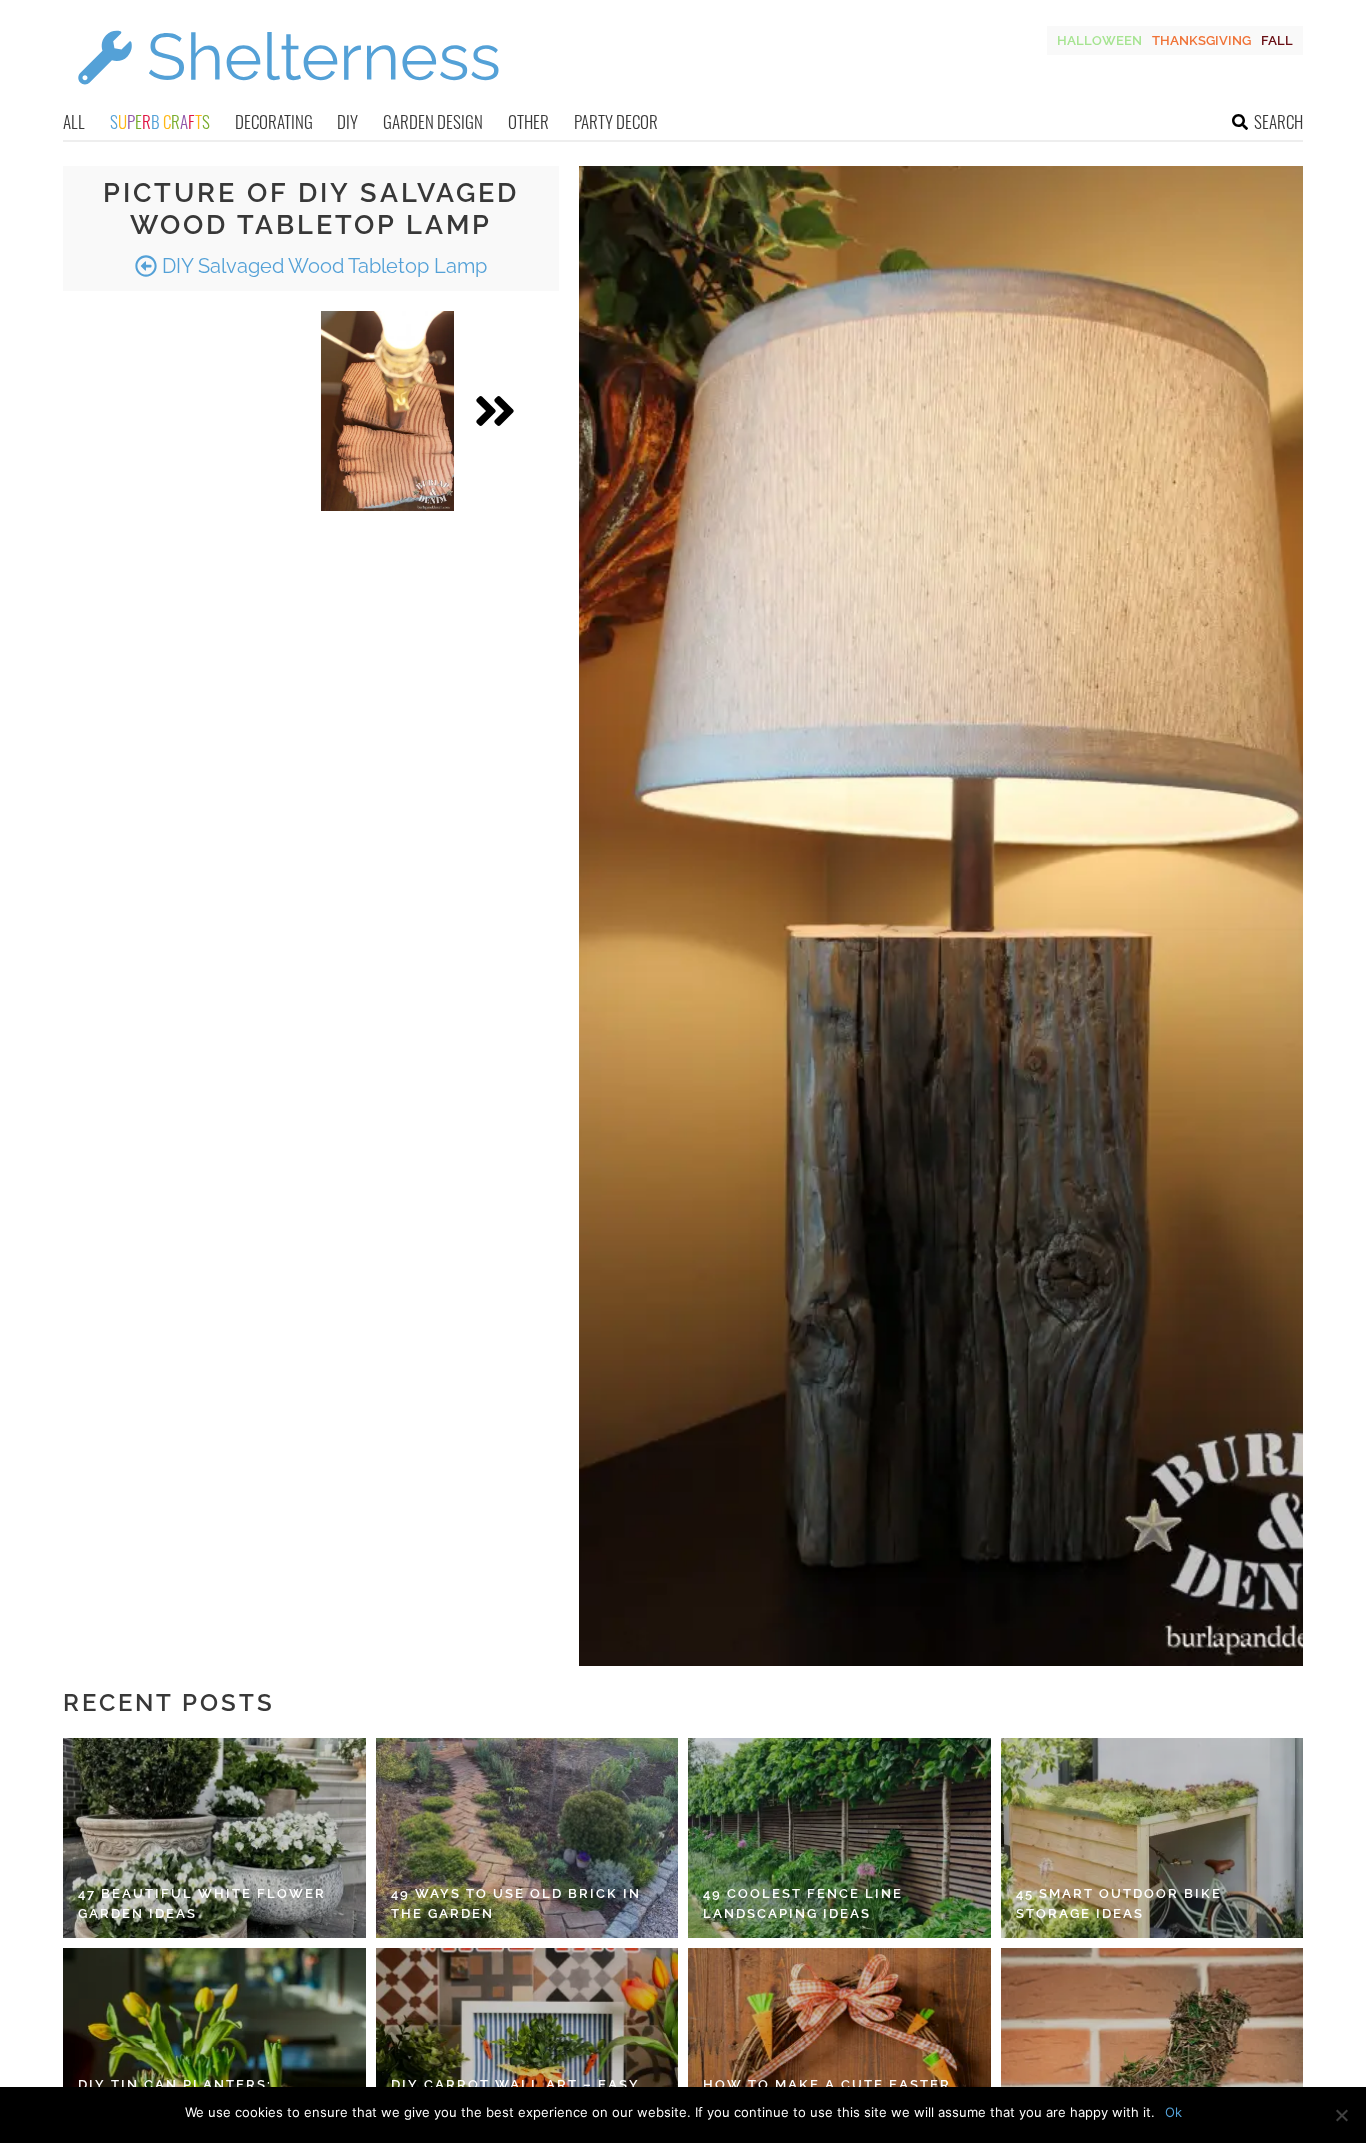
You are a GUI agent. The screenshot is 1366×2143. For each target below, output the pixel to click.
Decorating (274, 121)
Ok (1173, 2112)
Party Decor (616, 121)
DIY (347, 121)
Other (528, 121)
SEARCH (1278, 121)
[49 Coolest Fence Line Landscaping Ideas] (839, 1838)
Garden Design (433, 121)
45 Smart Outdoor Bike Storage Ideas (1119, 1903)
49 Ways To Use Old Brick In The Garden (516, 1903)
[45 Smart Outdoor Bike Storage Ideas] (1152, 1838)
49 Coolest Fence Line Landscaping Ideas (803, 1903)
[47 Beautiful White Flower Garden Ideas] (214, 1838)
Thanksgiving (1201, 40)
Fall (1277, 40)
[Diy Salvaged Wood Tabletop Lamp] (387, 411)
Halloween (1099, 40)
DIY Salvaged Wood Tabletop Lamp (322, 266)
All (74, 121)
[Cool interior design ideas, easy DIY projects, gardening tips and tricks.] (288, 96)
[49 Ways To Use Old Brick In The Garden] (527, 1838)
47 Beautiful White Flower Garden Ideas (202, 1903)
